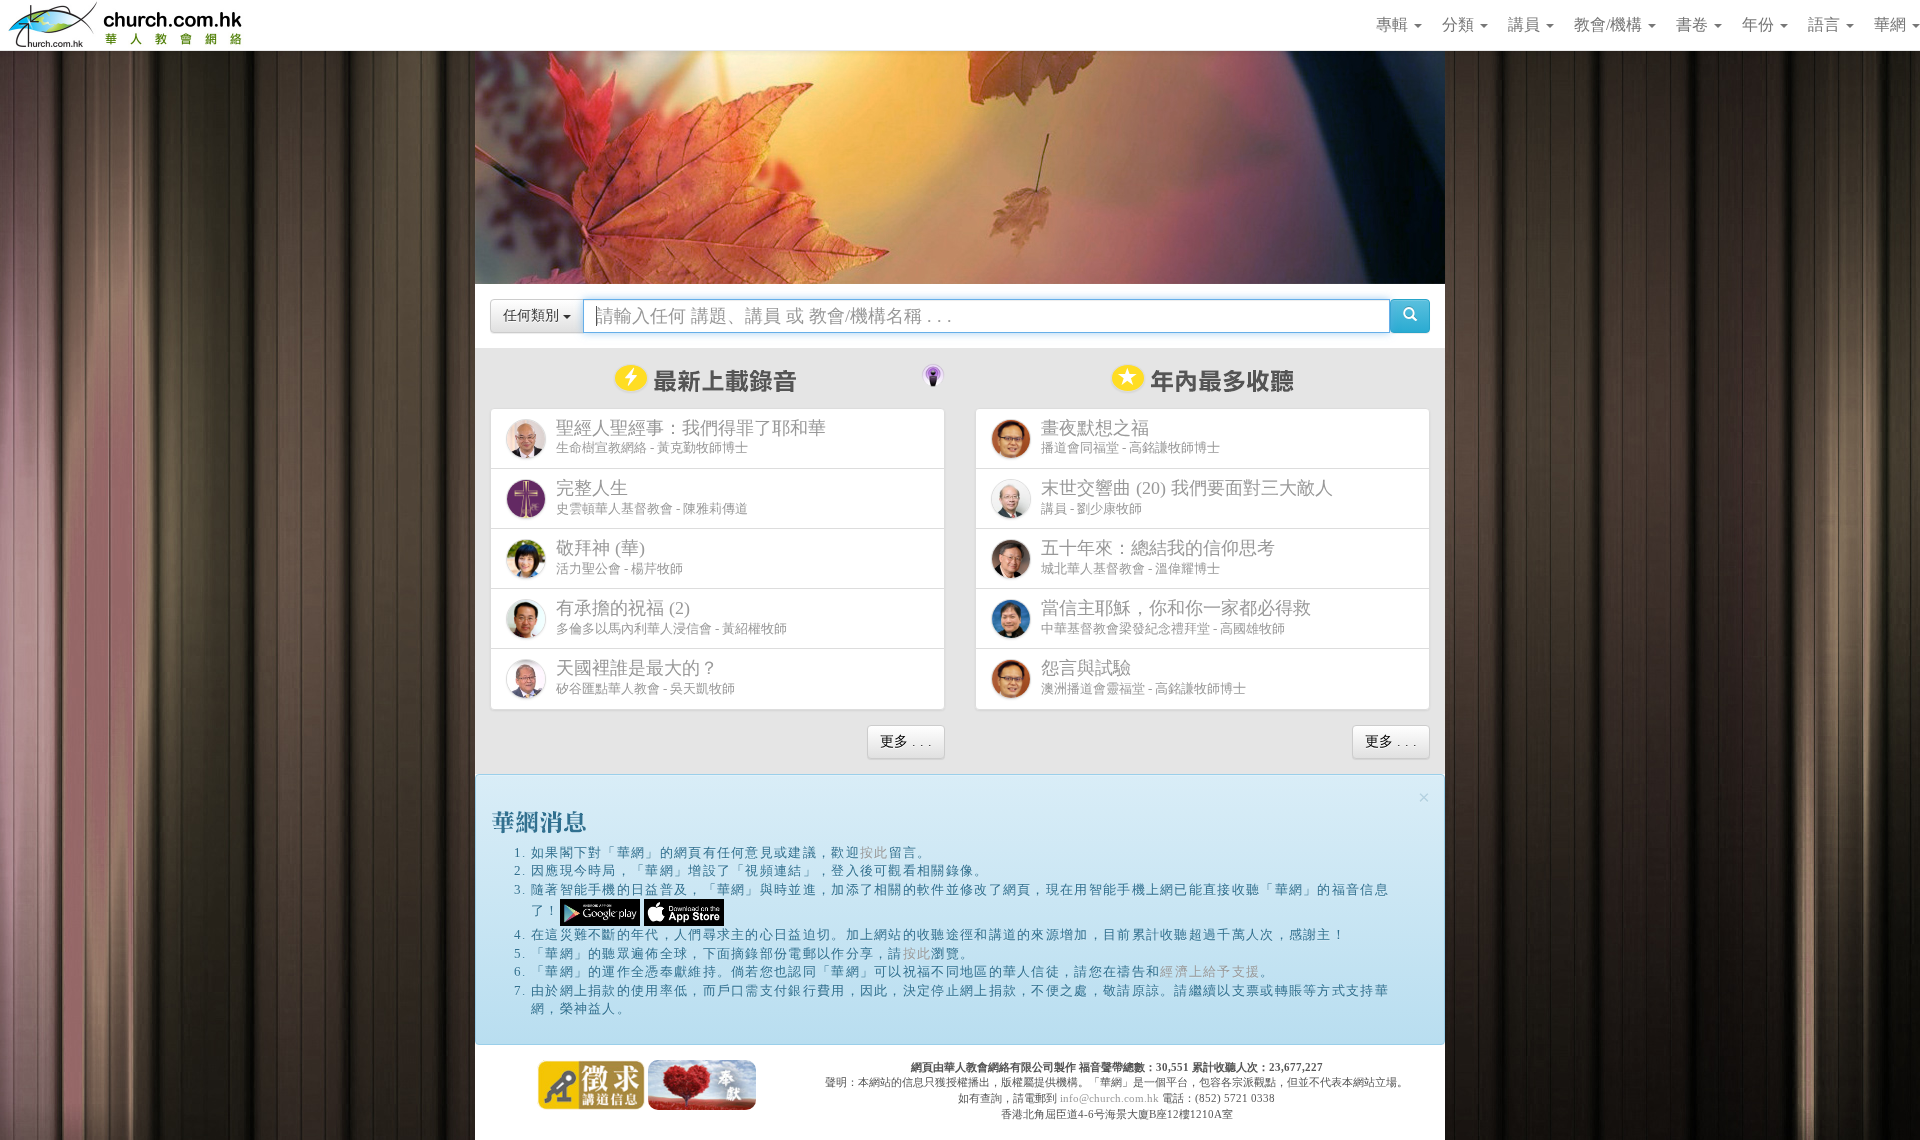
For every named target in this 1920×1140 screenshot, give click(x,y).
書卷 (1694, 24)
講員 (1526, 24)
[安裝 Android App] (600, 911)
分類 (1460, 24)
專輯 (1394, 24)
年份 (1760, 24)
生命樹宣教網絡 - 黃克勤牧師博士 (691, 437)
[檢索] (1410, 316)
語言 (1826, 24)
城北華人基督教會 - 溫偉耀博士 (1158, 557)
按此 (874, 852)
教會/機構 (1610, 24)
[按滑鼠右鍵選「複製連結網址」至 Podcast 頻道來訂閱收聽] (933, 373)
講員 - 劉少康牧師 (1187, 497)
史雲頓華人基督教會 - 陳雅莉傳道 (652, 497)
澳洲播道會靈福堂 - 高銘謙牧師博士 (1143, 677)
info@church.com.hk (1109, 1098)
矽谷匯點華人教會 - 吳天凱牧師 (645, 677)
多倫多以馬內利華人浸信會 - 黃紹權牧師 (671, 617)
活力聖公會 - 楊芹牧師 (619, 557)
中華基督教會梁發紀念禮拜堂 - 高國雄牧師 (1176, 617)
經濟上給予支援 (1210, 971)
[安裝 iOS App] (684, 911)
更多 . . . (906, 741)
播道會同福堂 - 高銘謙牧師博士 (1130, 437)
